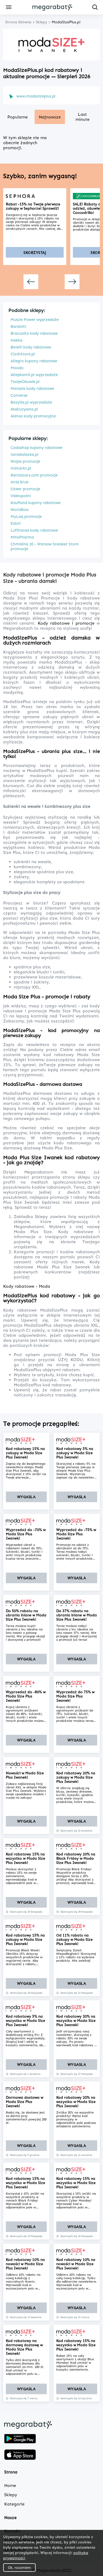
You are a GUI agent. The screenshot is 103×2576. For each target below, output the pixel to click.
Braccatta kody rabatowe (34, 333)
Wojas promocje (25, 461)
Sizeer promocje (25, 489)
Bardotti (18, 327)
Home (10, 2485)
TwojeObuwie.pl (25, 382)
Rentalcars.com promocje (34, 475)
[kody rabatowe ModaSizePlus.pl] (26, 1441)
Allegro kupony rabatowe (34, 361)
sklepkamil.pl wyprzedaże (34, 375)
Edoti (16, 523)
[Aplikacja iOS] (20, 2455)
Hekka (17, 340)
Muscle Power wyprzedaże (35, 320)
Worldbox (20, 510)
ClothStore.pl (23, 354)
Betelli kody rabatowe (31, 347)
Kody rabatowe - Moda (27, 1286)
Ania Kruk (20, 482)
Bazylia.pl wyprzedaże (31, 402)
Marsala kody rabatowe (32, 389)
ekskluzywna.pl (24, 409)
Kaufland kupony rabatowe (36, 503)
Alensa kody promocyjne (33, 416)
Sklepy (11, 2495)
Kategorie (14, 2504)
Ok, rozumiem (19, 2568)
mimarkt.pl (21, 468)
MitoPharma (22, 537)
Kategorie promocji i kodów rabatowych (57, 1252)
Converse (19, 395)
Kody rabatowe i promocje (66, 623)
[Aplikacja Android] (20, 2439)
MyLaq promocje (26, 517)
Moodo (17, 368)
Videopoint (21, 496)
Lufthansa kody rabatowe (34, 530)
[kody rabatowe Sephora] (35, 196)
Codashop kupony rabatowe (36, 448)
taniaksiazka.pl (25, 455)
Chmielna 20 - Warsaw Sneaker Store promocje (45, 546)
